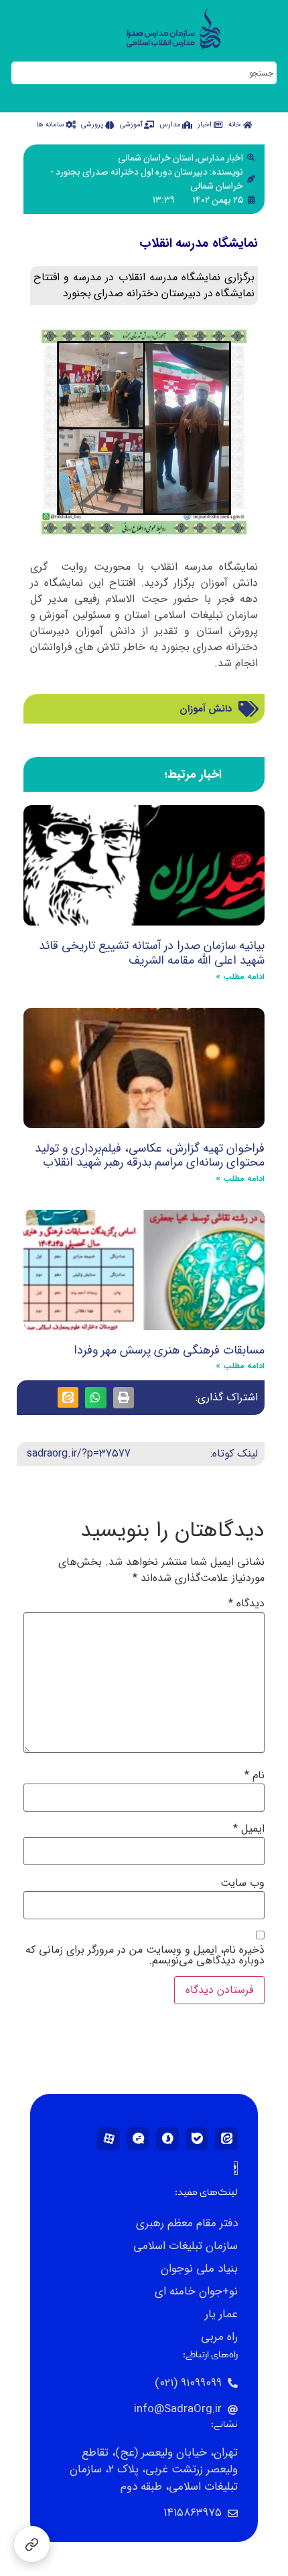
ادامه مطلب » (240, 977)
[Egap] (138, 2139)
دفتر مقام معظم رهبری (187, 2223)
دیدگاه (246, 1604)
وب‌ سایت (242, 1883)
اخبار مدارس (220, 158)
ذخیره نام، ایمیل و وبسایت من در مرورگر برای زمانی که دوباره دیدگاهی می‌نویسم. (145, 1955)
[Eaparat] (109, 2139)
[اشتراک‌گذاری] (32, 2544)
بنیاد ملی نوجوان (199, 2269)
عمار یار (221, 2314)
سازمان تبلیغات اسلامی (186, 2246)
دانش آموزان (206, 709)
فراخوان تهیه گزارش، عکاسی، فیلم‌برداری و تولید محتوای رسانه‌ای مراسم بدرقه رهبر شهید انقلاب (150, 1156)
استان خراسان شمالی (156, 158)
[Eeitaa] (226, 2139)
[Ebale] (197, 2139)
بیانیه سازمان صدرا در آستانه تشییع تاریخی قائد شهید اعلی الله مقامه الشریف (152, 953)
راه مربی (219, 2337)
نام (255, 1776)
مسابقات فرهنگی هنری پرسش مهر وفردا (169, 1350)
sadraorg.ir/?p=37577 (79, 1454)
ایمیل (249, 1829)
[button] (124, 1398)
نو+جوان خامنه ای (196, 2291)
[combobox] (144, 73)
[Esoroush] (167, 2139)
